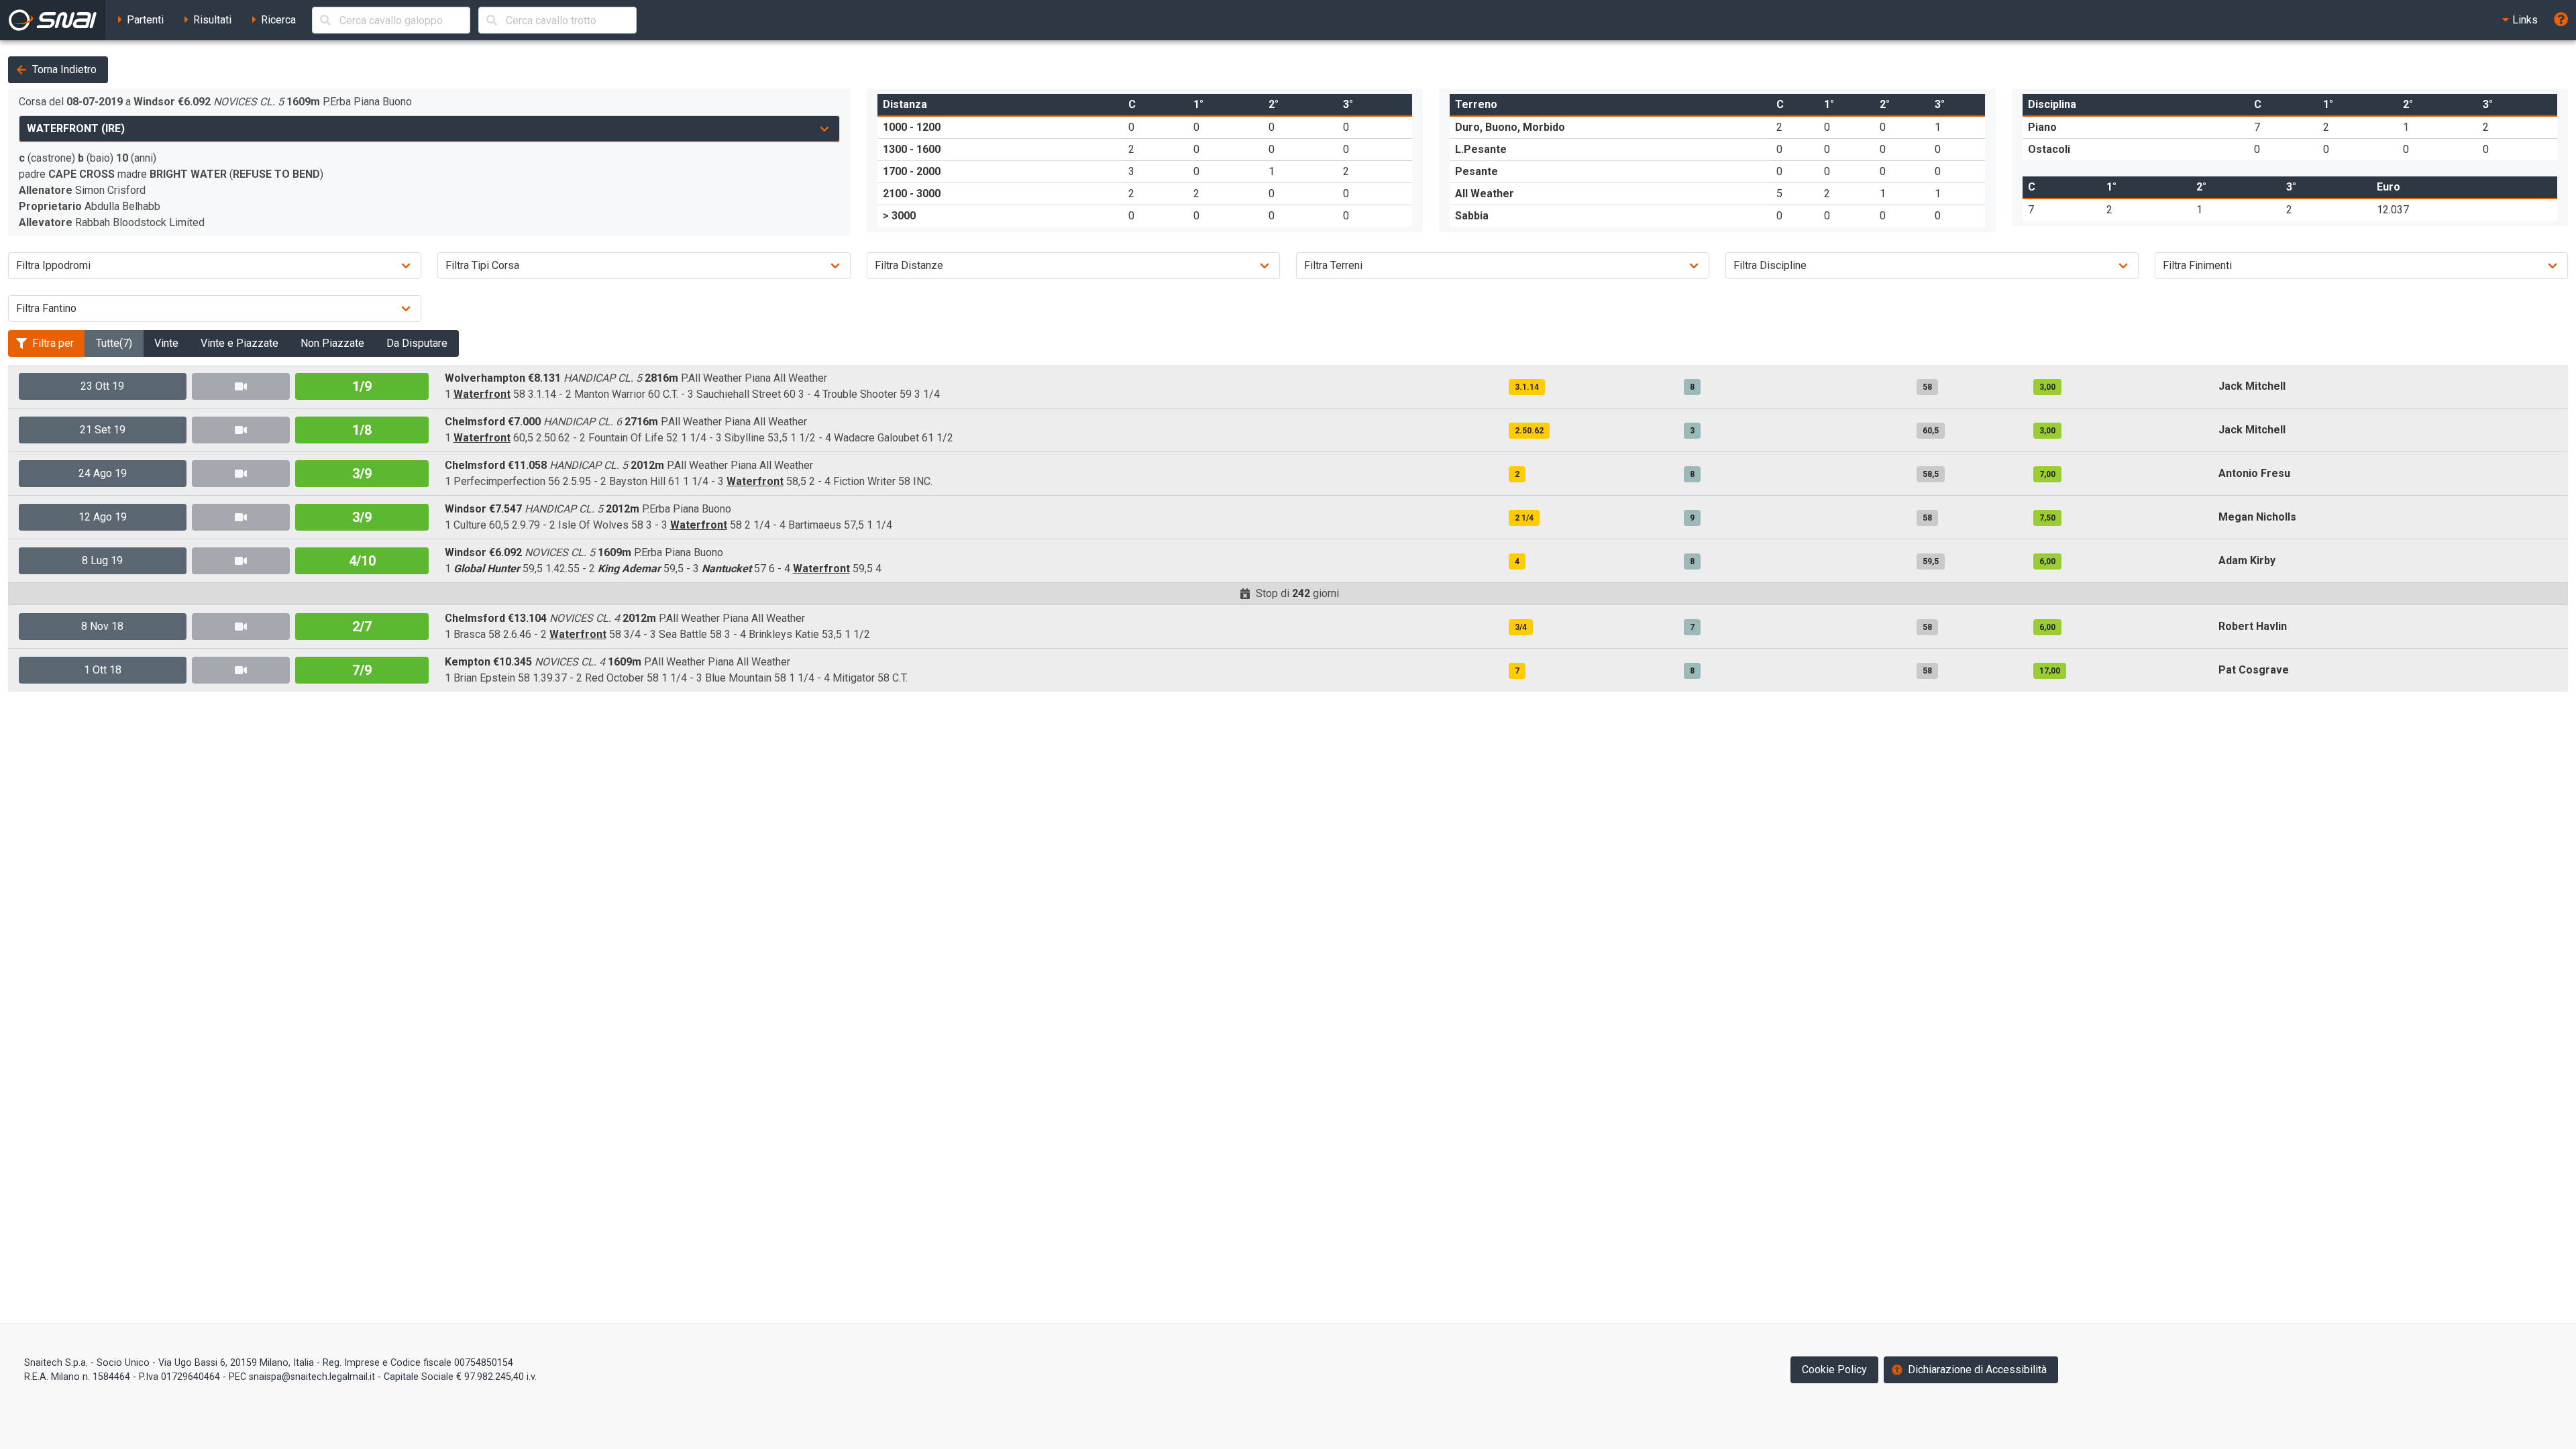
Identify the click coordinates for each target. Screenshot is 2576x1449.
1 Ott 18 (103, 670)
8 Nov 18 (102, 626)
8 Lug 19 (102, 560)
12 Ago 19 (103, 517)
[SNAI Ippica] (53, 20)
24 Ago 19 (103, 473)
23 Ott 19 (102, 386)
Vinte (166, 343)
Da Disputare (417, 343)
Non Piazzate (332, 343)
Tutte (114, 343)
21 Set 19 (103, 430)
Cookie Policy (1834, 1370)
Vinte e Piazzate (239, 343)
